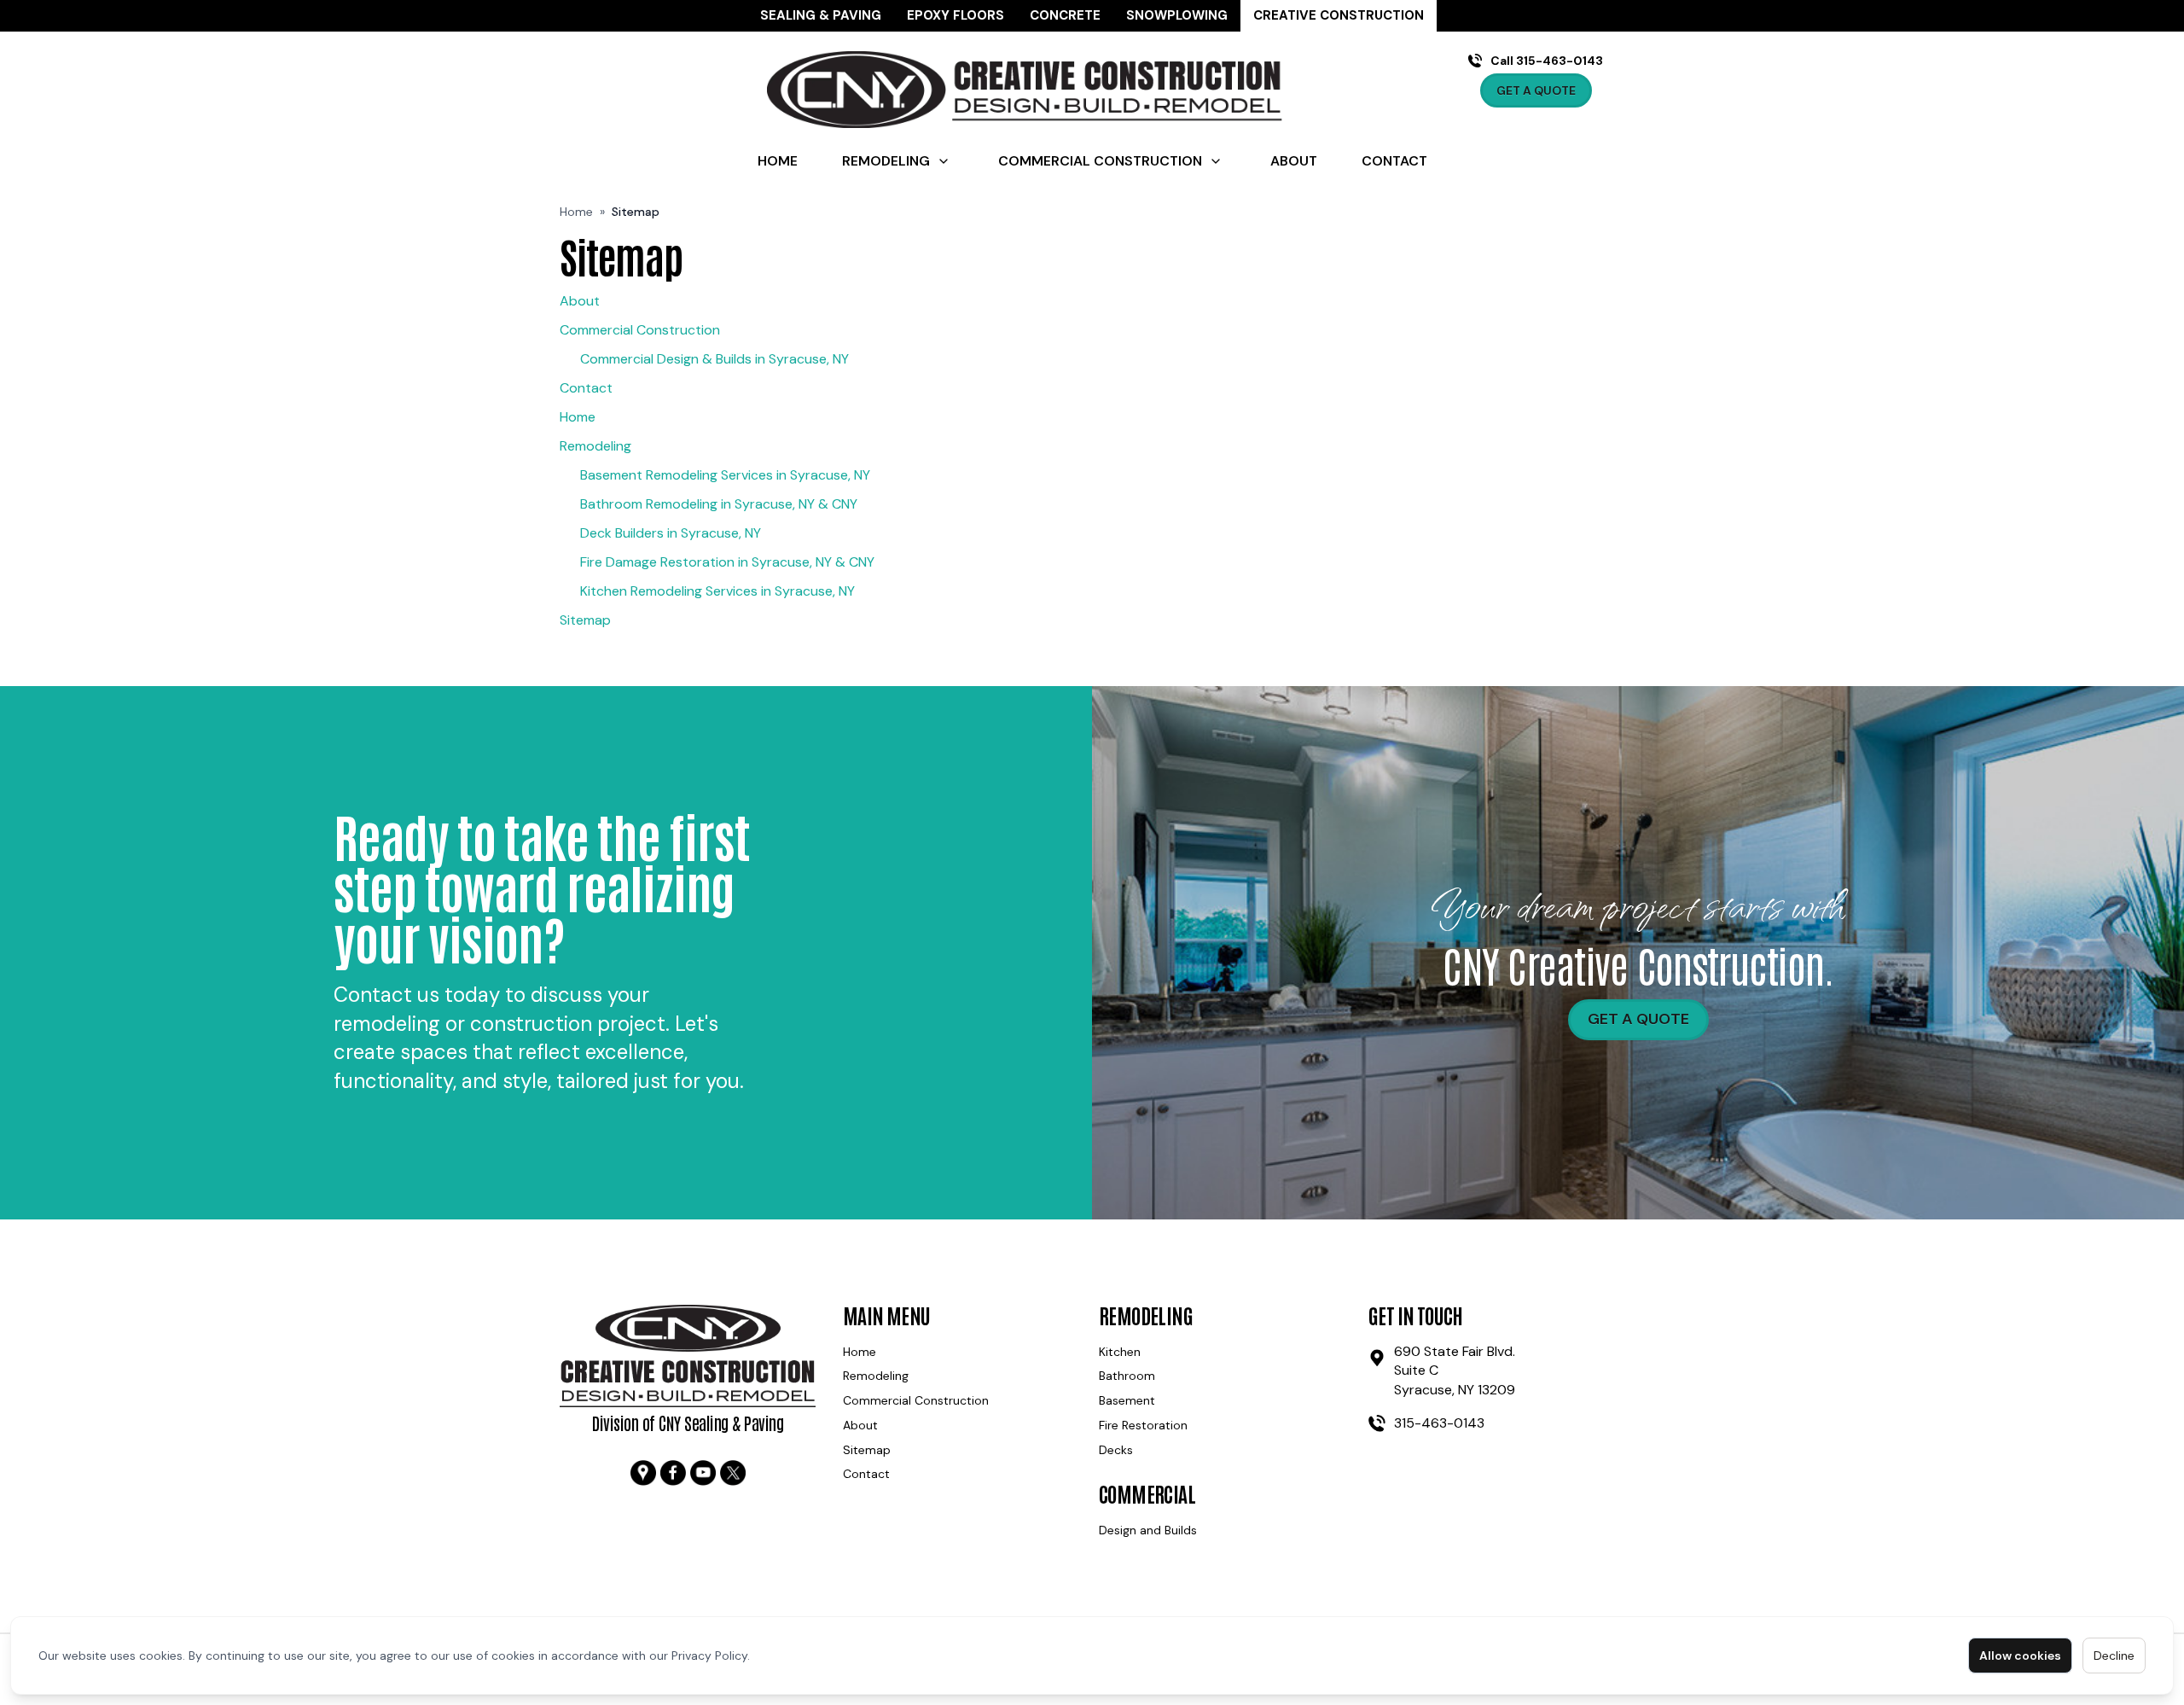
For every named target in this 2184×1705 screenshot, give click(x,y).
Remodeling (886, 161)
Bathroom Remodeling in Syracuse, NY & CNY (719, 504)
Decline (2114, 1656)
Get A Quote (1536, 90)
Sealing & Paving (821, 15)
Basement (1127, 1400)
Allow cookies (2020, 1656)
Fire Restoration (1143, 1425)
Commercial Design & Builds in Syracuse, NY (714, 359)
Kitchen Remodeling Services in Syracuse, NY (717, 591)
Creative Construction (1339, 15)
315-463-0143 (1439, 1423)
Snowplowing (1177, 15)
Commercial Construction (1100, 161)
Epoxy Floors (955, 15)
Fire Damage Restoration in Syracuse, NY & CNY (727, 562)
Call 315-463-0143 (1547, 61)
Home (778, 161)
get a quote (1638, 1019)
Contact (1394, 161)
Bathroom (1127, 1376)
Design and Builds (1148, 1530)
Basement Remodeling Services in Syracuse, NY (725, 475)
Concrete (1065, 15)
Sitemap (585, 620)
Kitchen (1120, 1352)
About (1294, 161)
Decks (1116, 1450)
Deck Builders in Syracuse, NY (671, 533)
